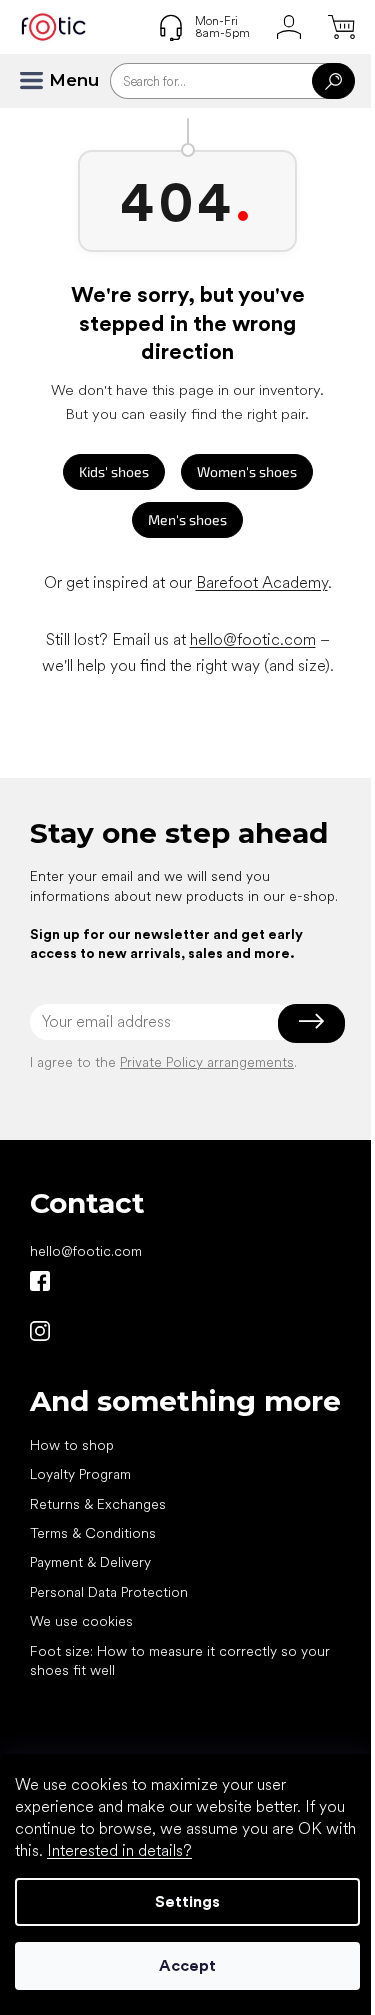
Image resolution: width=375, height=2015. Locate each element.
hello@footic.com (253, 639)
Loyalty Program (80, 1474)
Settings (187, 1901)
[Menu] (40, 81)
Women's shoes (247, 471)
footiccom (40, 1331)
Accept (187, 1965)
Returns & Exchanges (98, 1504)
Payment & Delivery (90, 1562)
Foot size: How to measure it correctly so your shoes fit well (180, 1660)
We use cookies (81, 1621)
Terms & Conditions (93, 1533)
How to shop (72, 1445)
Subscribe (311, 1022)
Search (333, 81)
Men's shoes (187, 519)
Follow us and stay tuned (40, 1281)
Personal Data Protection (109, 1592)
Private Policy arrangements (207, 1062)
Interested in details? (119, 1850)
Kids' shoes (114, 471)
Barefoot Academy (262, 582)
